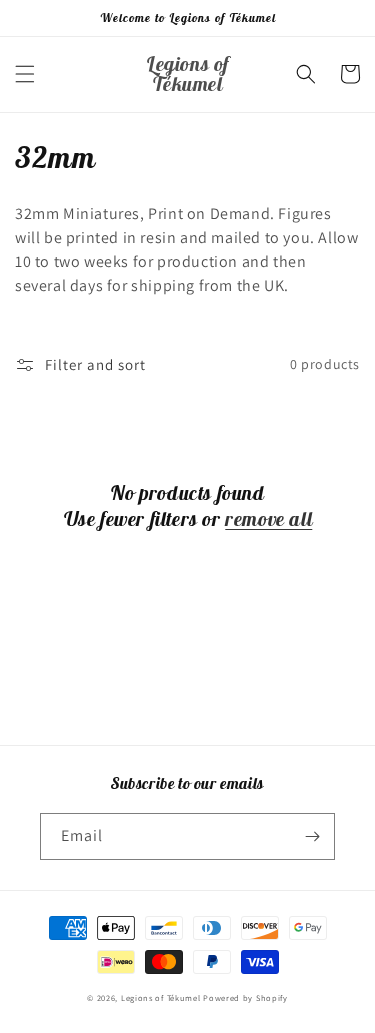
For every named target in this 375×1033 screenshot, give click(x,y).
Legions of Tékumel (161, 997)
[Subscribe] (312, 836)
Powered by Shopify (245, 997)
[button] (25, 74)
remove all (268, 518)
